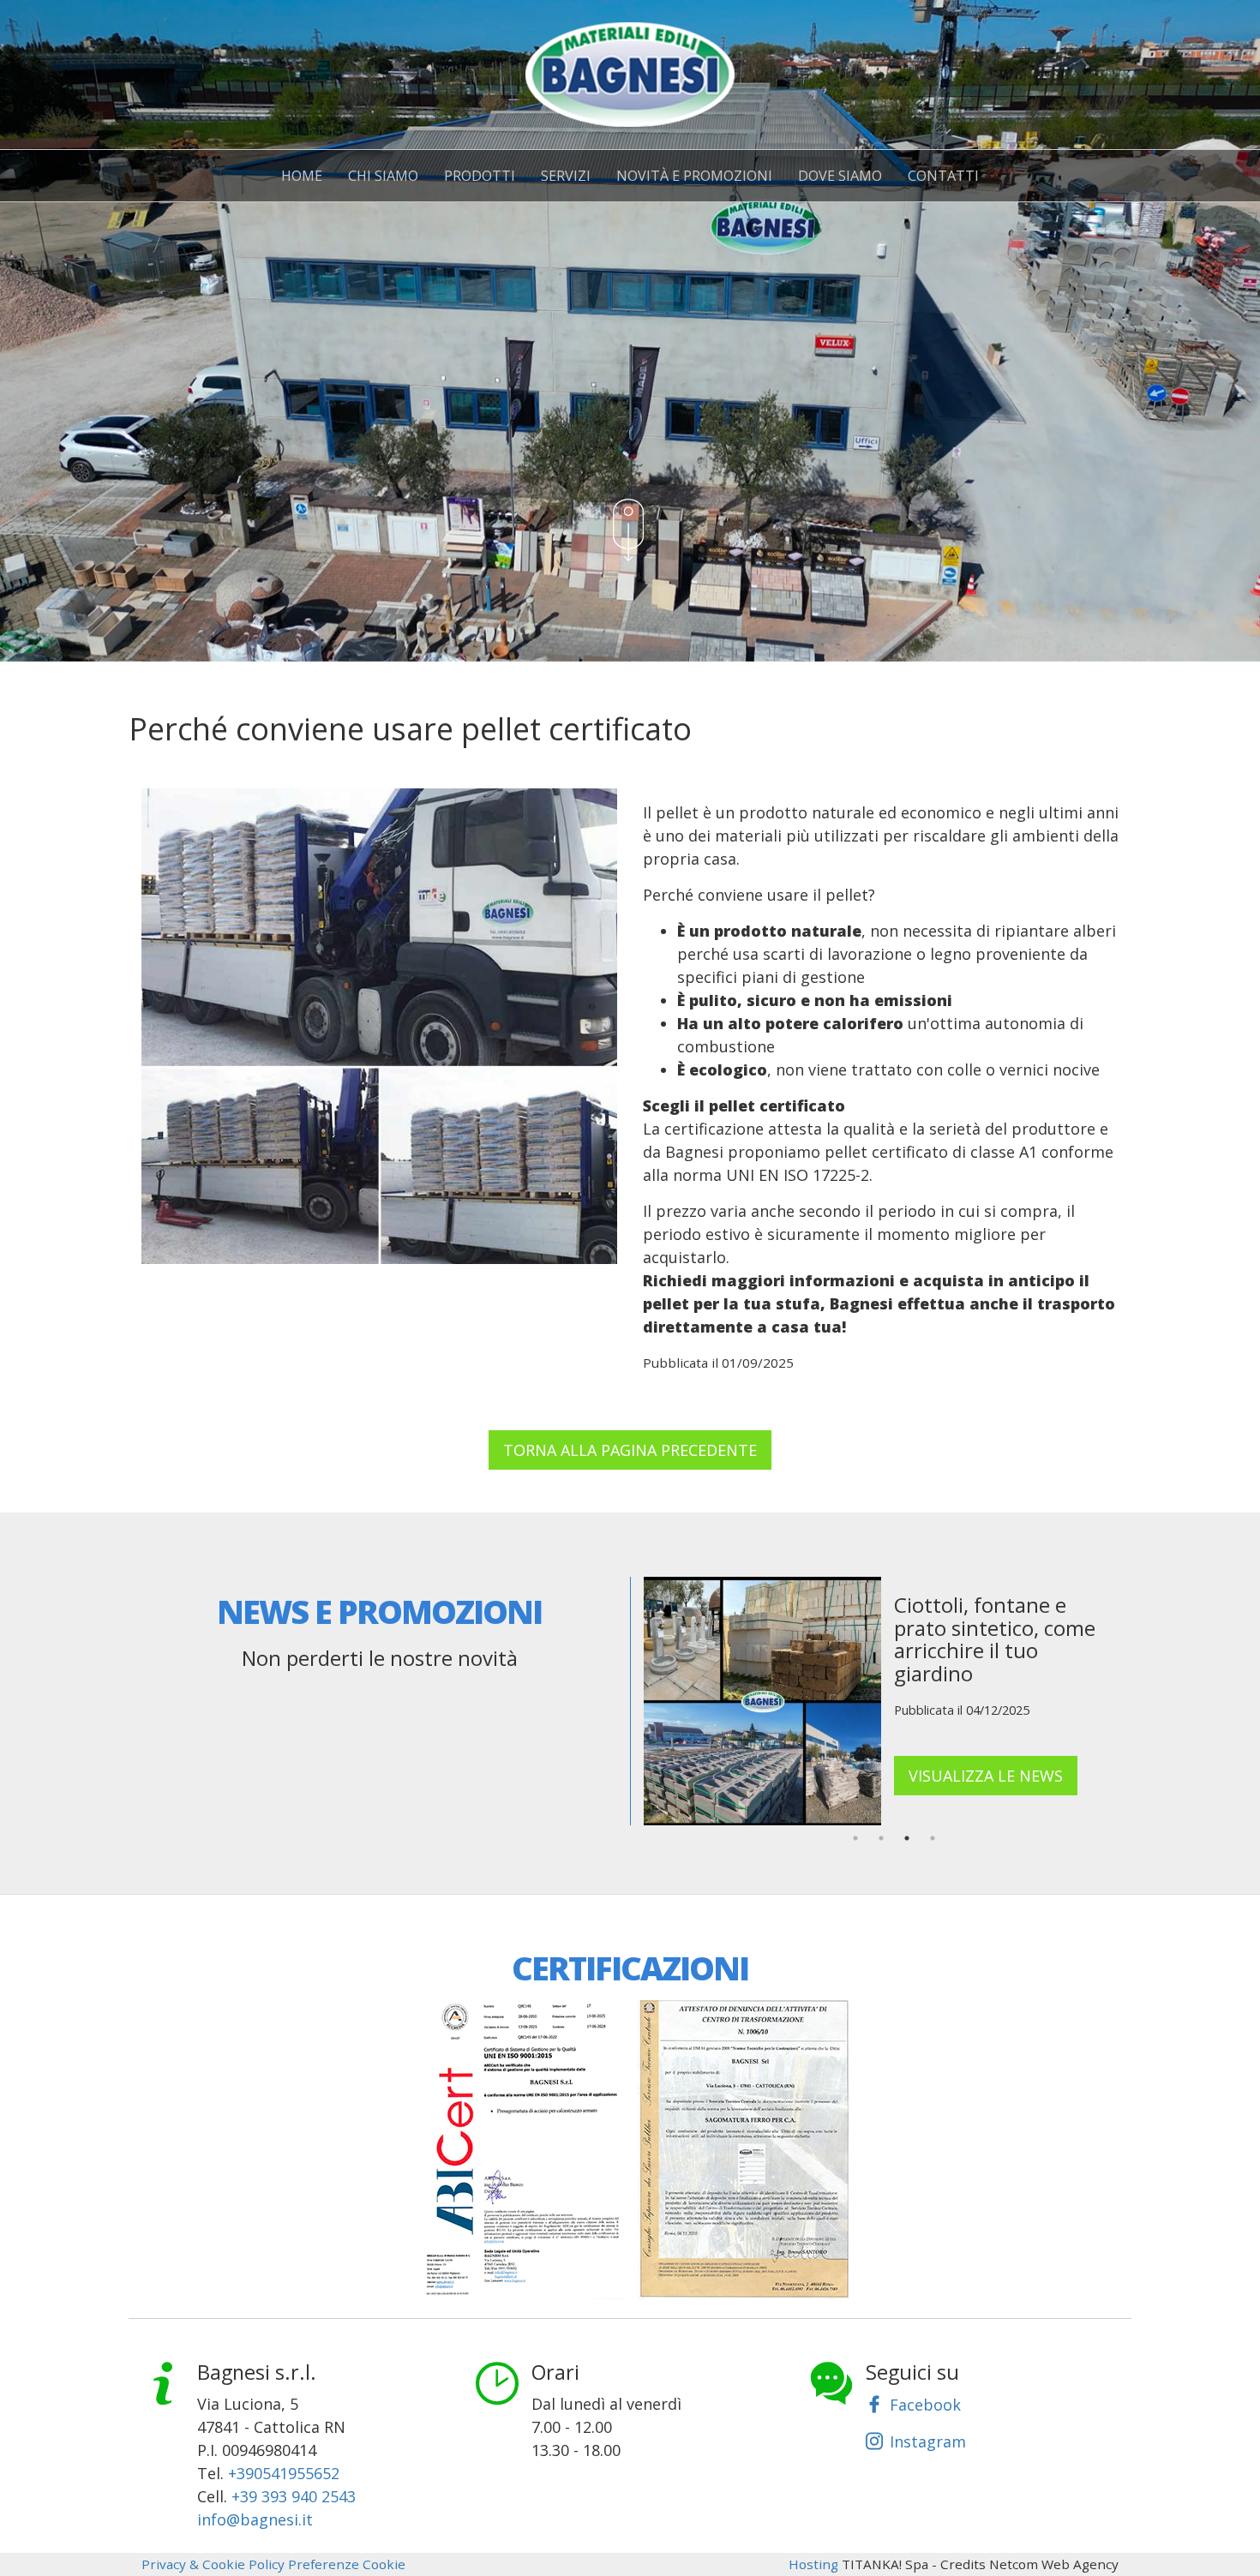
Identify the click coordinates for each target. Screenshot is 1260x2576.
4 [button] (933, 1838)
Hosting (813, 2564)
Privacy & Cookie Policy (213, 2564)
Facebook (925, 2405)
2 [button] (881, 1838)
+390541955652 (284, 2473)
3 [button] (907, 1838)
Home (302, 176)
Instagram (928, 2441)
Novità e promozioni (694, 176)
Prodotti (480, 176)
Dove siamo (840, 176)
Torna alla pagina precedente (630, 1450)
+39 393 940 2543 (294, 2496)
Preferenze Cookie (347, 2564)
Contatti (943, 176)
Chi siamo (383, 176)
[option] (881, 1701)
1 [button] (855, 1838)
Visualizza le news (986, 1776)
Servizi (566, 176)
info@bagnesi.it (255, 2519)
